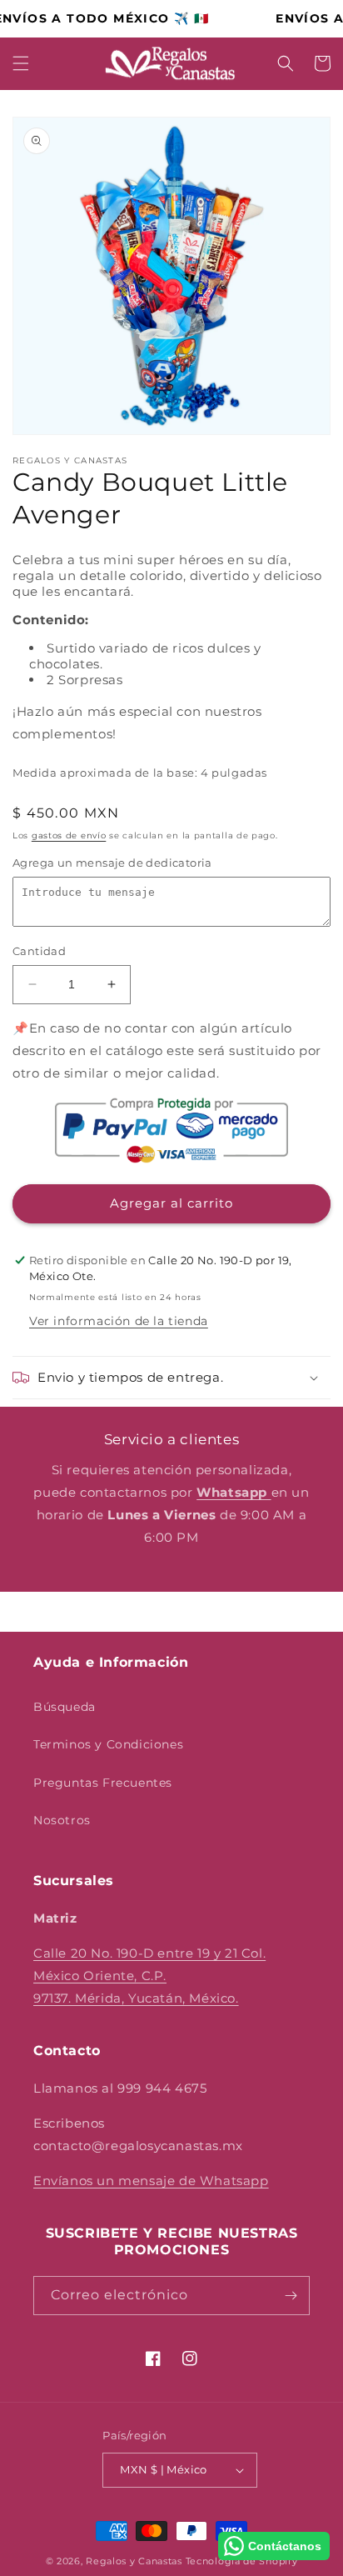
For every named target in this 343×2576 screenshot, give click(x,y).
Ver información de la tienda (119, 1321)
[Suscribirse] (291, 2296)
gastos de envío (69, 835)
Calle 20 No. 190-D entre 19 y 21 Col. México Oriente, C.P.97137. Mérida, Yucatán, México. (149, 1976)
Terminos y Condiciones (108, 1744)
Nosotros (62, 1820)
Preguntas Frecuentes (103, 1783)
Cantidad (39, 951)
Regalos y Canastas (134, 2561)
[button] (21, 63)
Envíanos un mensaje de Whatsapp (151, 2181)
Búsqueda (65, 1707)
